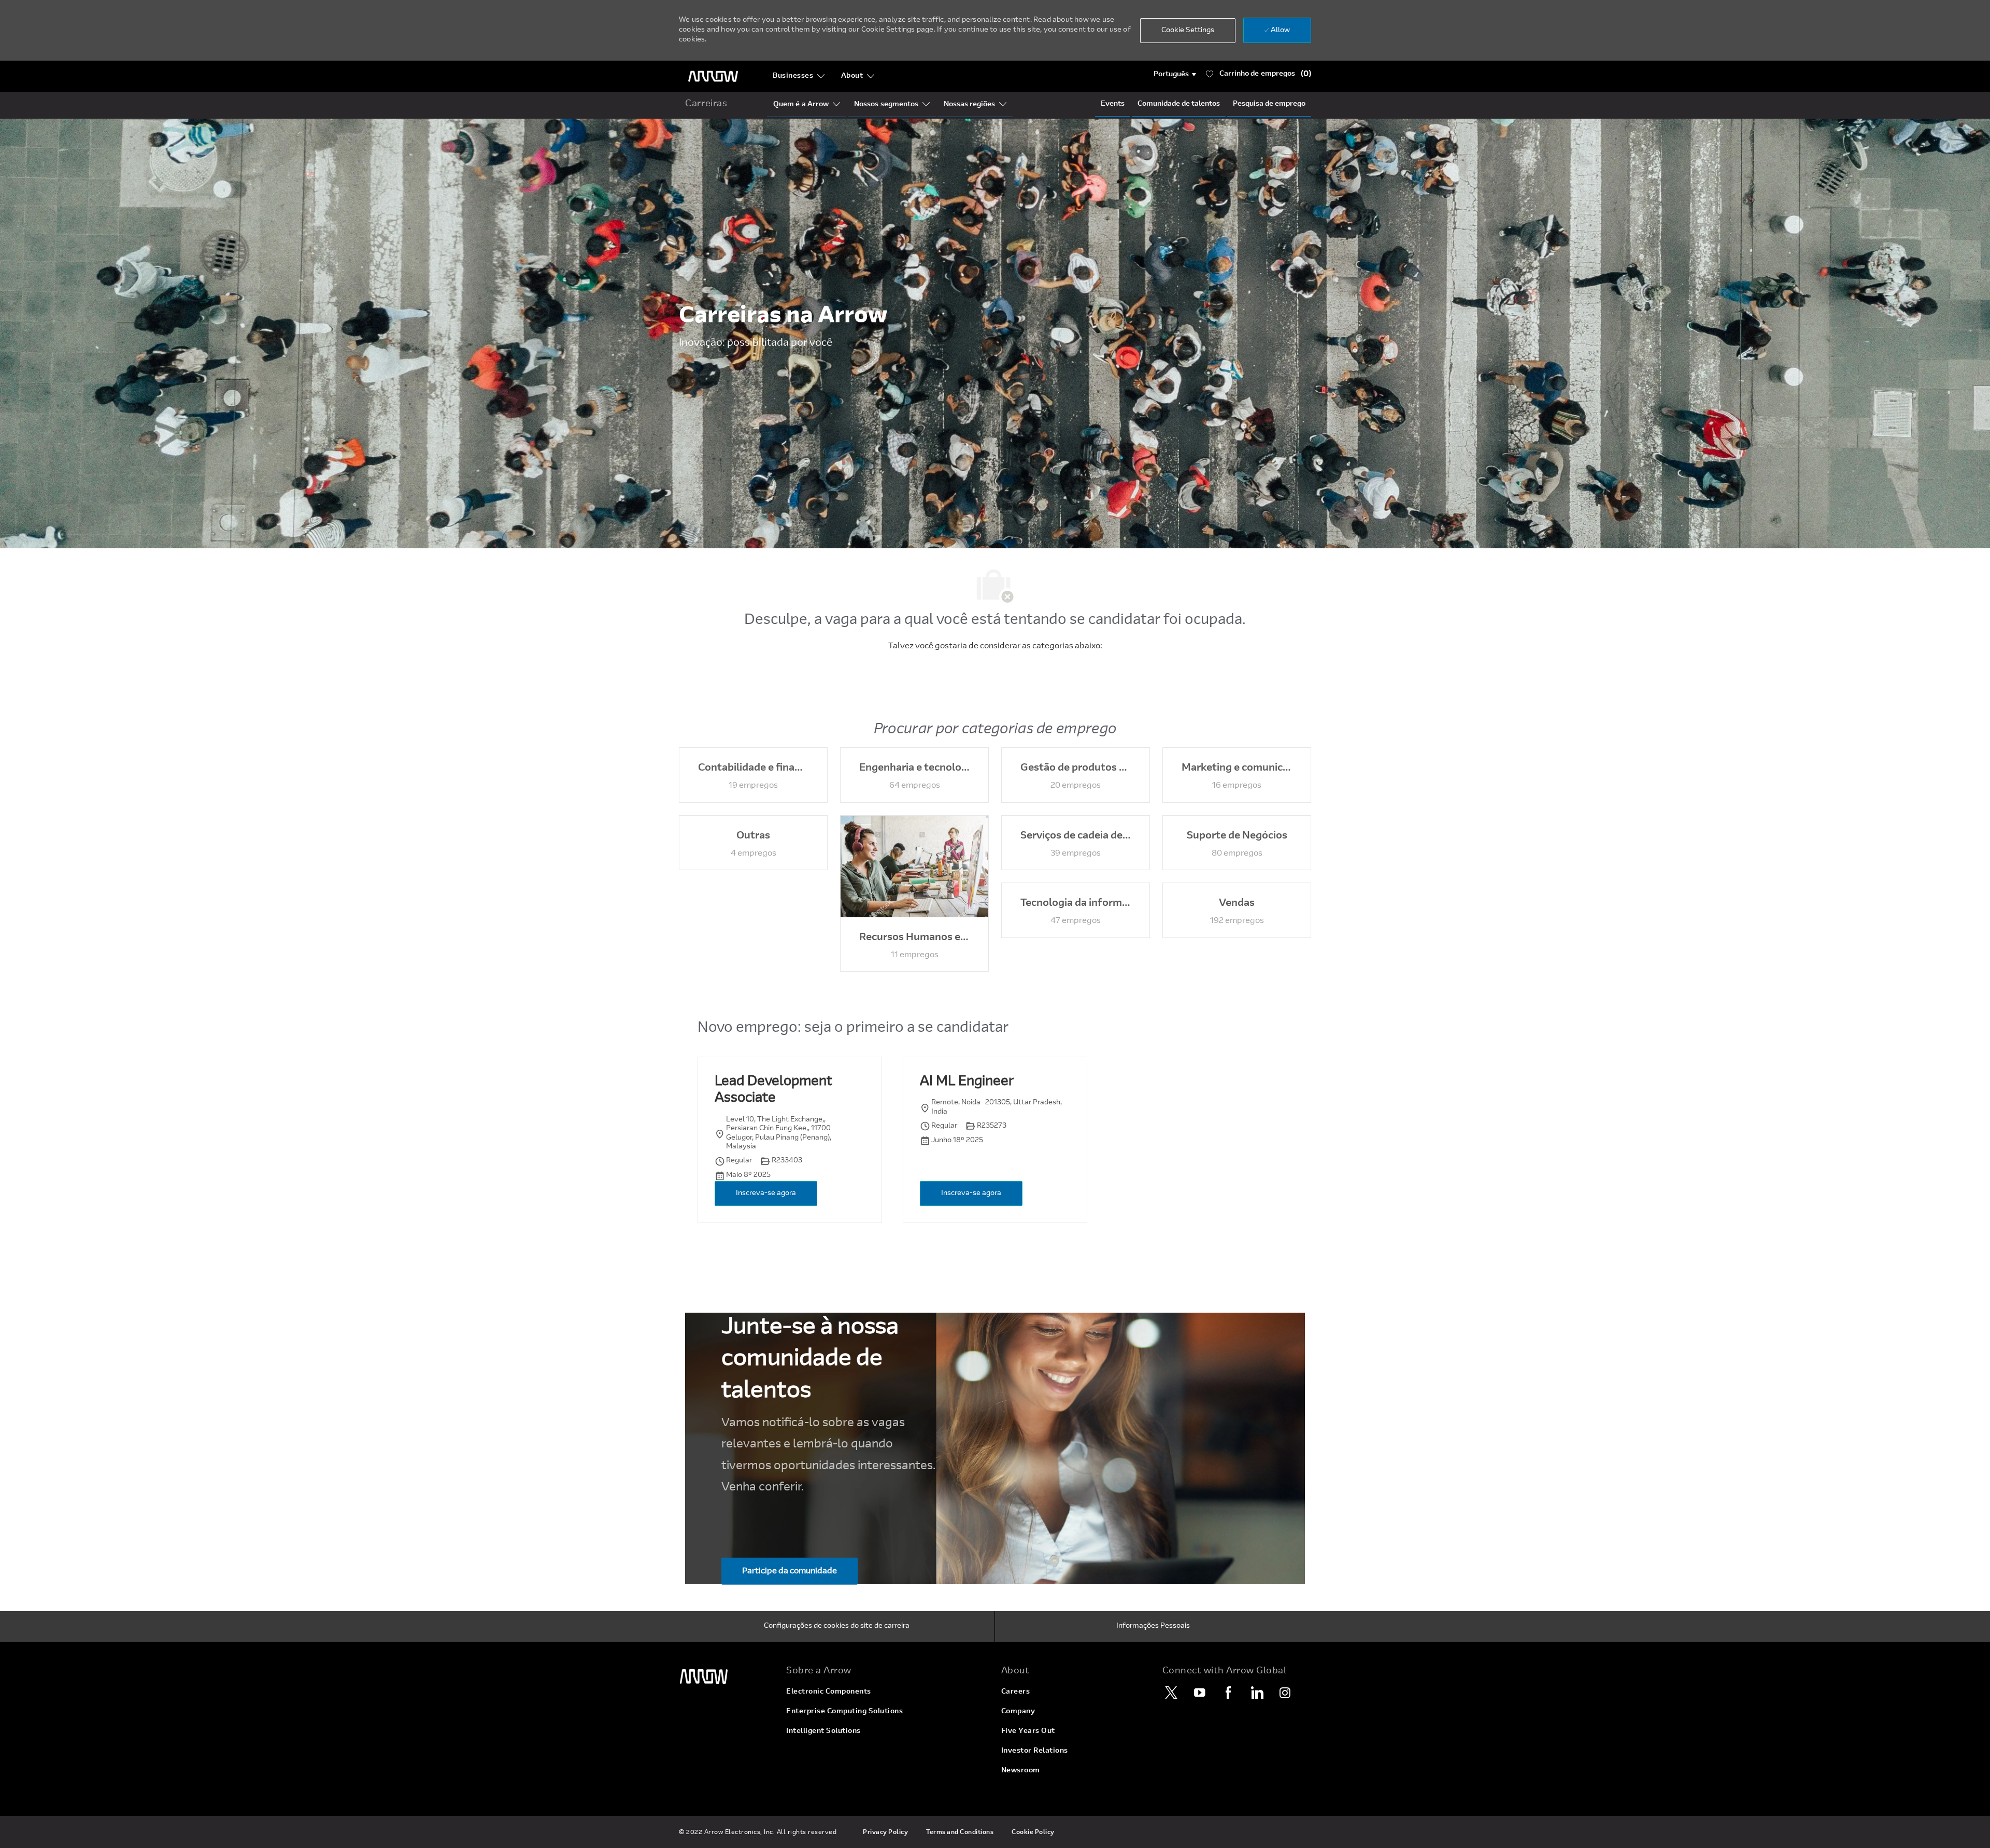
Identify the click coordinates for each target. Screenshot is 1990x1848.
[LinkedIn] (1257, 1693)
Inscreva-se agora (766, 1193)
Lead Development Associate (773, 1091)
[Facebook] (1228, 1693)
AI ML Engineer (967, 1082)
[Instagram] (1285, 1693)
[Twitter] (1171, 1693)
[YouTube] (1200, 1693)
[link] (726, 1677)
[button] (1175, 75)
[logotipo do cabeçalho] (713, 76)
